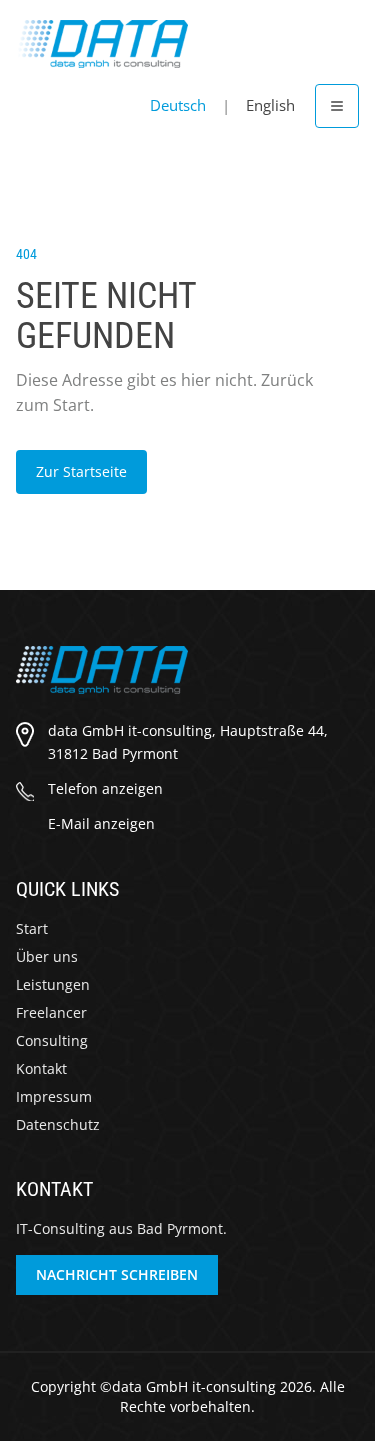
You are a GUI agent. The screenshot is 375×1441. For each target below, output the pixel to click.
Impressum (54, 1096)
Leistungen (53, 984)
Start (32, 928)
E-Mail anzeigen (101, 823)
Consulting (52, 1040)
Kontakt (41, 1068)
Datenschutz (58, 1124)
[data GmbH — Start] (102, 44)
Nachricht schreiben (117, 1274)
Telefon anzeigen (105, 788)
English (270, 105)
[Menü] (337, 106)
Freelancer (51, 1012)
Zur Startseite (81, 471)
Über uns (47, 956)
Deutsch (178, 105)
